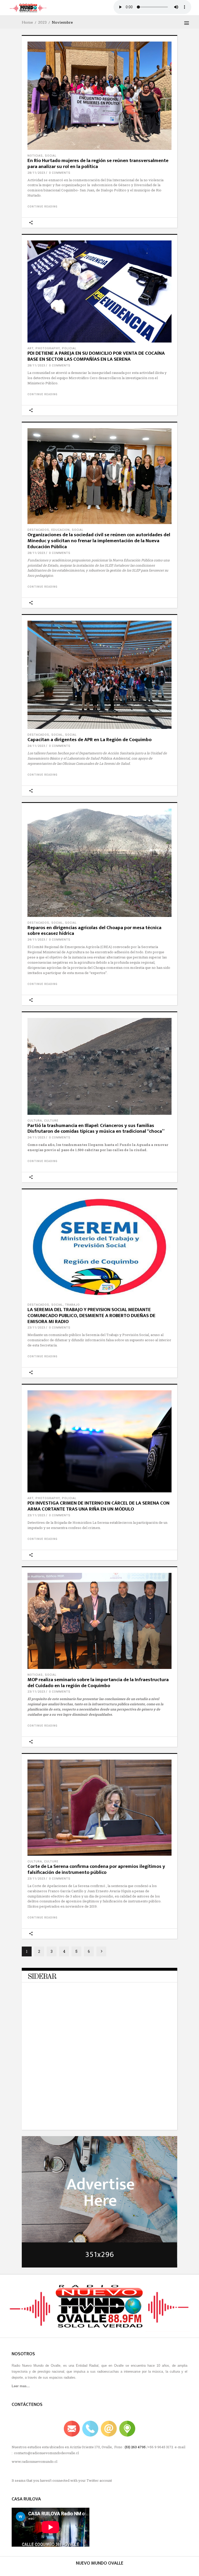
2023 (42, 22)
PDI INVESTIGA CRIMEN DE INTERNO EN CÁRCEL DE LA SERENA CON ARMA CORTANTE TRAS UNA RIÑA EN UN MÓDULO (98, 1506)
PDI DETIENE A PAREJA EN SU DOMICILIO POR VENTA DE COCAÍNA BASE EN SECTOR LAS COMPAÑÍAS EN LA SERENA (96, 356)
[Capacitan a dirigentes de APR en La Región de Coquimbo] (99, 675)
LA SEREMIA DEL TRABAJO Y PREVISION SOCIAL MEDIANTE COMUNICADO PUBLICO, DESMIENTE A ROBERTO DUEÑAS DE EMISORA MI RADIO (91, 1316)
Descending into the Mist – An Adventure (92, 2024)
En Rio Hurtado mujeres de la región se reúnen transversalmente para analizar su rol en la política (98, 164)
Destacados (38, 530)
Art (30, 348)
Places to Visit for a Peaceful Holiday (88, 2081)
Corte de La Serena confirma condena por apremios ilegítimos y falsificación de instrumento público (96, 1869)
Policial (69, 348)
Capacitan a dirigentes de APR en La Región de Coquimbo (90, 740)
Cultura (35, 1121)
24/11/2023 (36, 746)
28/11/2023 (36, 173)
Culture (51, 1121)
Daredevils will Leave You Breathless (88, 1995)
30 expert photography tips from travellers (93, 2110)
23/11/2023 (36, 1328)
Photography (48, 348)
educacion (61, 530)
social (51, 156)
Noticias (35, 156)
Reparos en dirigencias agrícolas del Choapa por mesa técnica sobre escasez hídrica (94, 931)
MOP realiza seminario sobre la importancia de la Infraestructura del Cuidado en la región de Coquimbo (98, 1683)
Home (27, 22)
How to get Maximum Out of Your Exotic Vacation (99, 2053)
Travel (60, 1990)
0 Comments (60, 173)
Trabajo (72, 1305)
